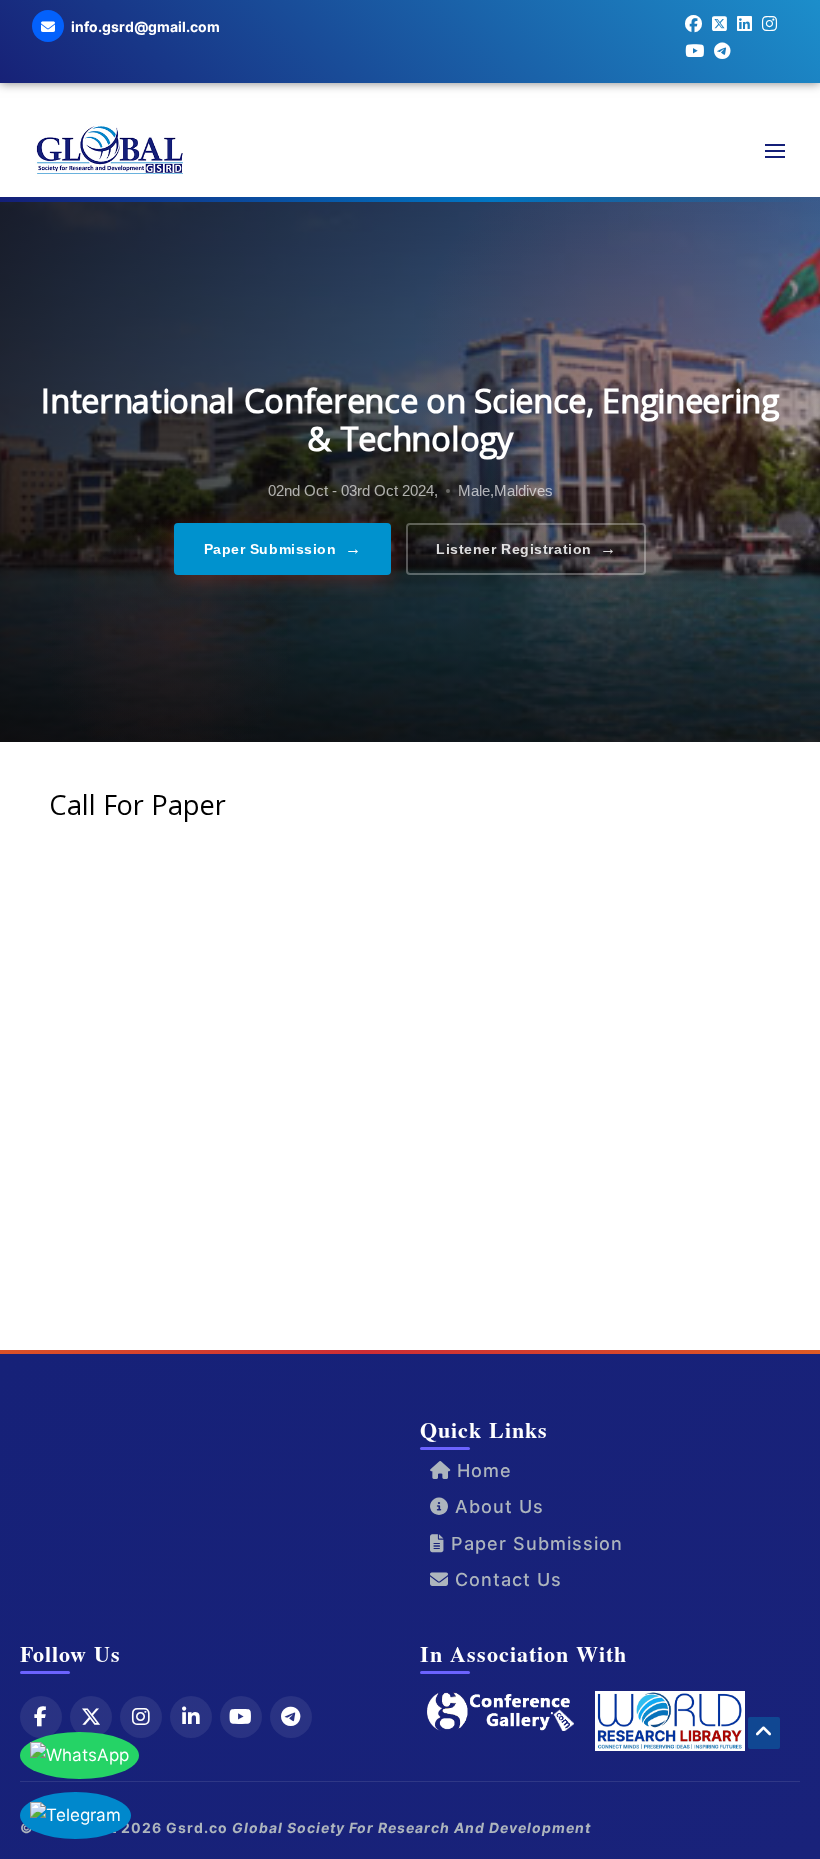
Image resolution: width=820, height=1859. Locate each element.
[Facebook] (41, 1717)
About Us (496, 1506)
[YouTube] (241, 1717)
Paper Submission (283, 548)
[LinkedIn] (191, 1717)
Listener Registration (526, 548)
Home (481, 1470)
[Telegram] (291, 1717)
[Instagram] (141, 1717)
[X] (91, 1717)
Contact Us (505, 1579)
